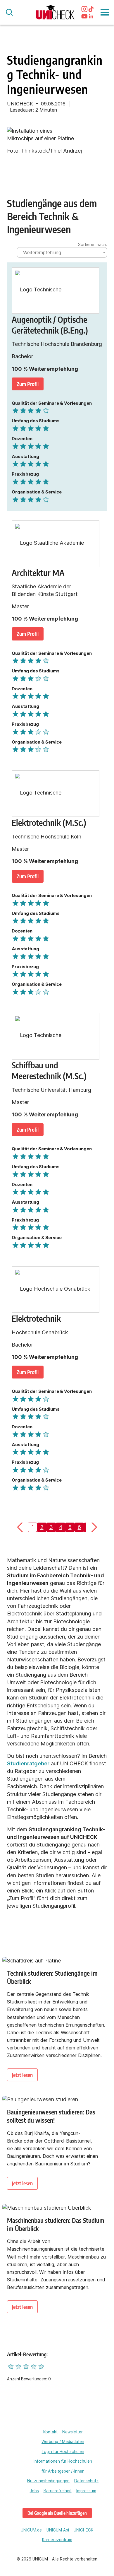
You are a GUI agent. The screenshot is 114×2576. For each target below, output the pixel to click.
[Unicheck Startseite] (55, 12)
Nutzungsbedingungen (48, 2481)
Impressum (86, 2491)
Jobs (34, 2491)
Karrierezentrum (57, 2540)
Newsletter (72, 2432)
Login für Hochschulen (63, 2452)
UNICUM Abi (58, 2530)
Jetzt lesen (22, 2075)
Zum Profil (28, 384)
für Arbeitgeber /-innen (63, 2471)
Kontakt (50, 2432)
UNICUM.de (31, 2530)
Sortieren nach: (93, 245)
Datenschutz (86, 2481)
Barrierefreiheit (58, 2491)
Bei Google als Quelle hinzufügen (57, 2513)
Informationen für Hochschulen (63, 2461)
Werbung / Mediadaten (63, 2442)
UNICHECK (83, 2530)
